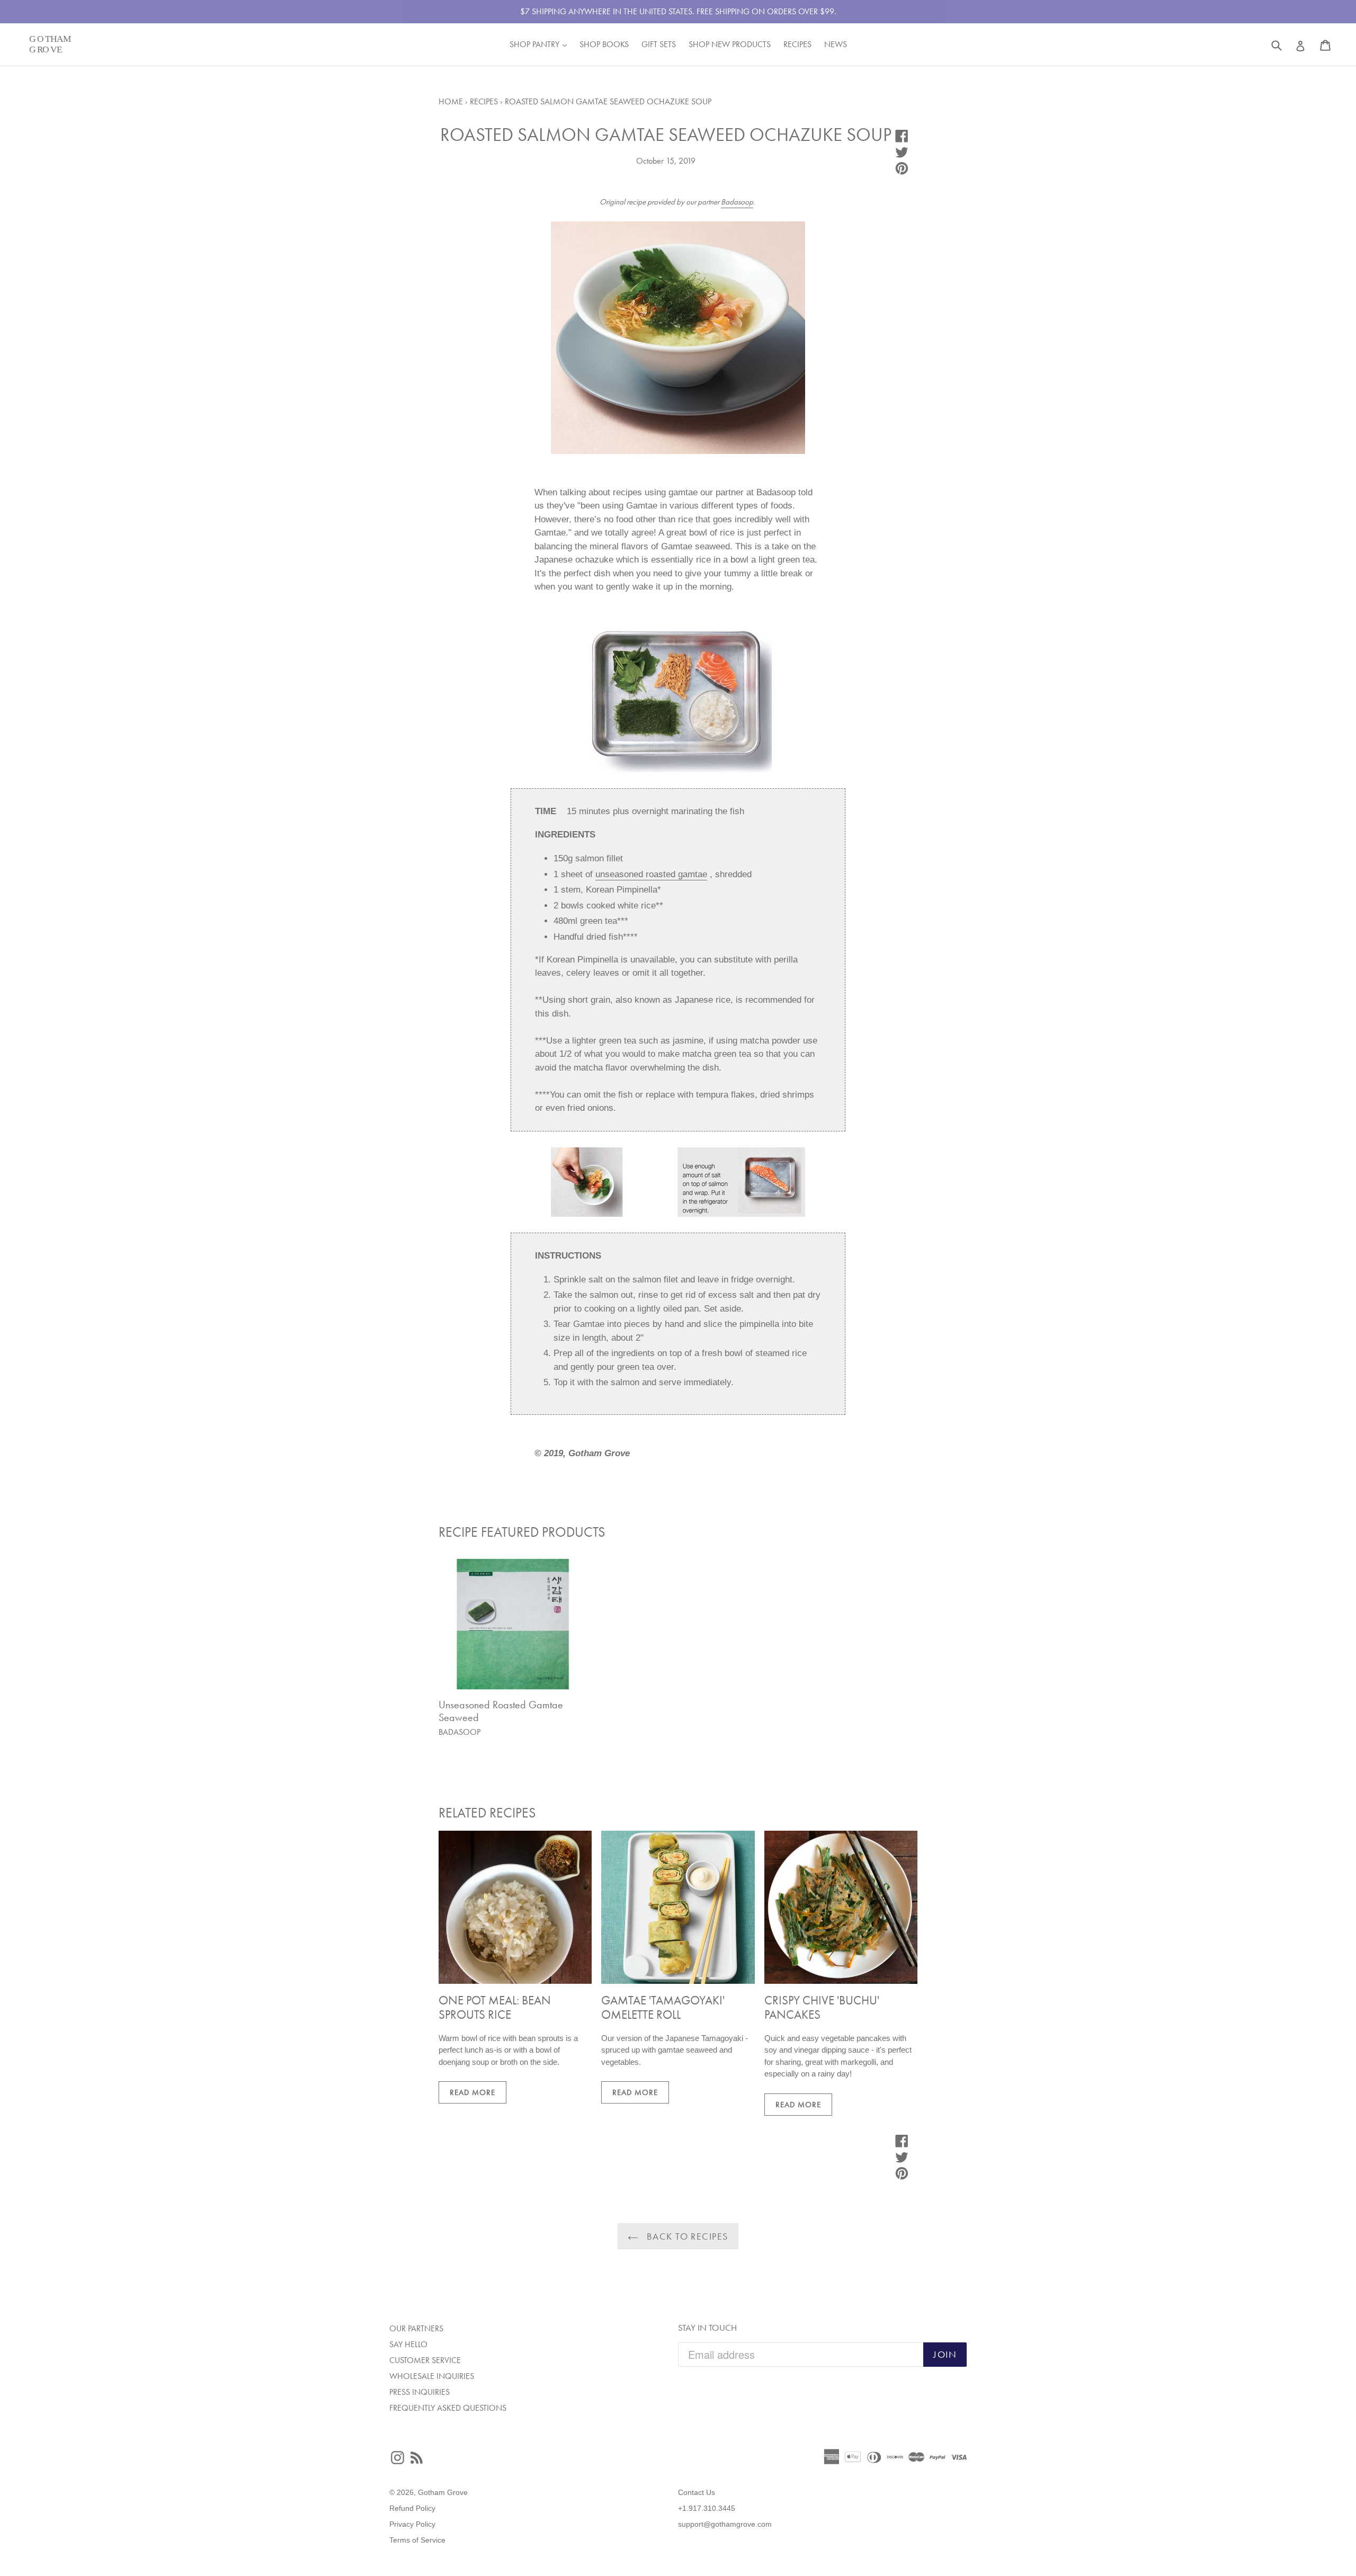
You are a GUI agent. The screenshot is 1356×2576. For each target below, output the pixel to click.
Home (451, 101)
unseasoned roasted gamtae (651, 874)
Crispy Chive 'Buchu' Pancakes (822, 2008)
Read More (472, 2092)
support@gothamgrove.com (725, 2524)
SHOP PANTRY (541, 44)
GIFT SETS (659, 44)
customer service (425, 2360)
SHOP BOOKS (604, 44)
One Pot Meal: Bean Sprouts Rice (495, 2008)
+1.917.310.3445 (707, 2508)
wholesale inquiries (432, 2376)
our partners (416, 2328)
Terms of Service (417, 2540)
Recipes (484, 101)
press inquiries (420, 2392)
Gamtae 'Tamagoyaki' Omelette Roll (663, 2008)
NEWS (836, 44)
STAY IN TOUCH (707, 2328)
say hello (408, 2344)
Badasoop (737, 202)
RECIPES (797, 44)
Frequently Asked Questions (448, 2408)
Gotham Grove (443, 2492)
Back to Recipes (686, 2236)
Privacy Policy (412, 2524)
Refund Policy (412, 2508)
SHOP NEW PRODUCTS (730, 44)
